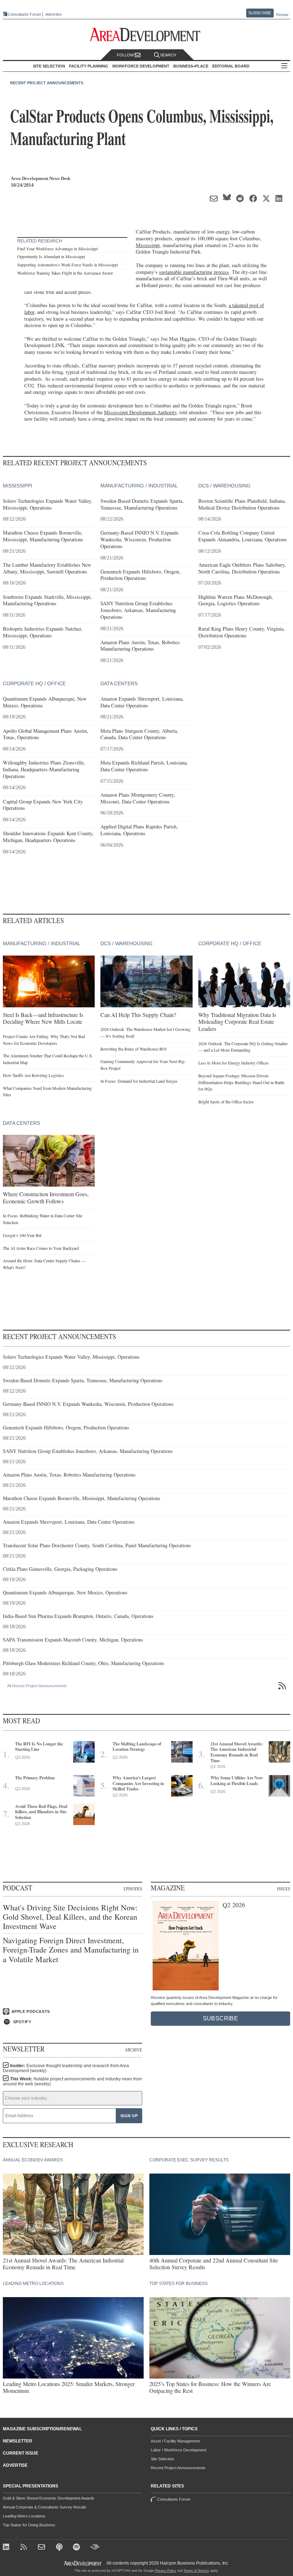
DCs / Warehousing (224, 486)
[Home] (42, 2548)
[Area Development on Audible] (95, 2548)
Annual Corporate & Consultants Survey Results (45, 2507)
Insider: (66, 2068)
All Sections (284, 66)
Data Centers (119, 683)
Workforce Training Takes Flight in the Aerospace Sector (65, 273)
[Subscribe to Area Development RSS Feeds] (25, 2548)
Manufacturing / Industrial (139, 486)
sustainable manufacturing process (194, 272)
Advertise (54, 14)
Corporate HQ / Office (34, 683)
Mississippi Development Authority (140, 412)
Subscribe (260, 13)
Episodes (133, 1889)
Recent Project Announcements (47, 83)
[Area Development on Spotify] (77, 2548)
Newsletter (18, 2441)
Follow (126, 55)
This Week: (72, 2081)
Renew (282, 15)
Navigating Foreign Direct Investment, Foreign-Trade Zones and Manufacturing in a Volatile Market (71, 1950)
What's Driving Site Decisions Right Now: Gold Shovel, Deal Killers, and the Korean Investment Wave (70, 1917)
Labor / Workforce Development (178, 2450)
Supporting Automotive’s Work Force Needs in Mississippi (68, 265)
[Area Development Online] (83, 2563)
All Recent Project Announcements (37, 1686)
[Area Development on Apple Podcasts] (60, 2548)
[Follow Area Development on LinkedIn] (7, 2548)
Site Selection (162, 2459)
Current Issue (21, 2453)
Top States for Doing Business (29, 2525)
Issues (284, 1889)
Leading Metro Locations (24, 2516)
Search (168, 55)
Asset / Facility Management (175, 2441)
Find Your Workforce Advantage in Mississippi (58, 249)
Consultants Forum (24, 14)
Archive (133, 2050)
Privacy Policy (166, 2571)
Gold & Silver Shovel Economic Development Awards (49, 2498)
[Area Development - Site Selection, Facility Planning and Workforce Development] (147, 35)
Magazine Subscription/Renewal (42, 2429)
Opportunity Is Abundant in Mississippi (51, 256)
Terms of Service (196, 2571)
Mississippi (148, 245)
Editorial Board (231, 66)
